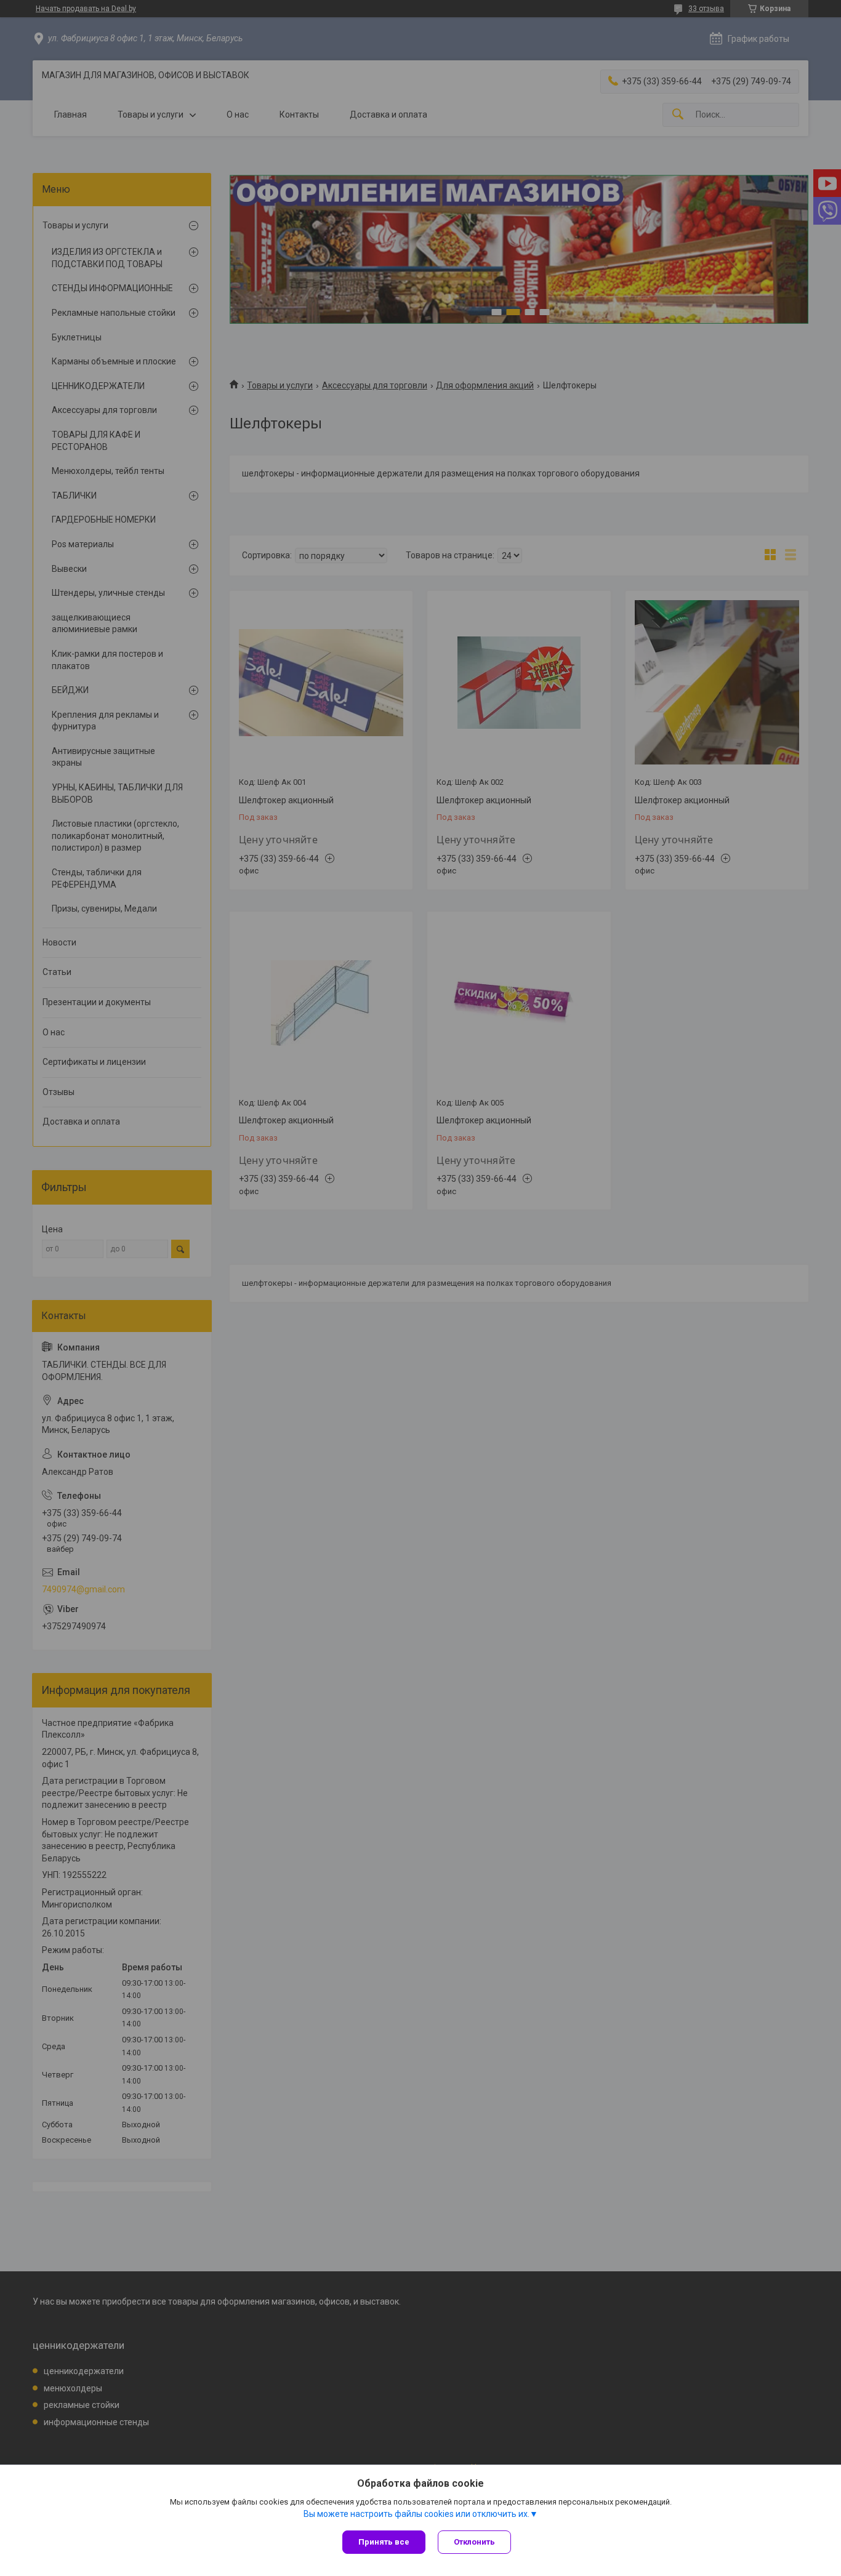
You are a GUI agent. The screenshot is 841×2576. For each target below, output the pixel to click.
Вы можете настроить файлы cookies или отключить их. (416, 2514)
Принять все (384, 2542)
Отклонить (474, 2542)
